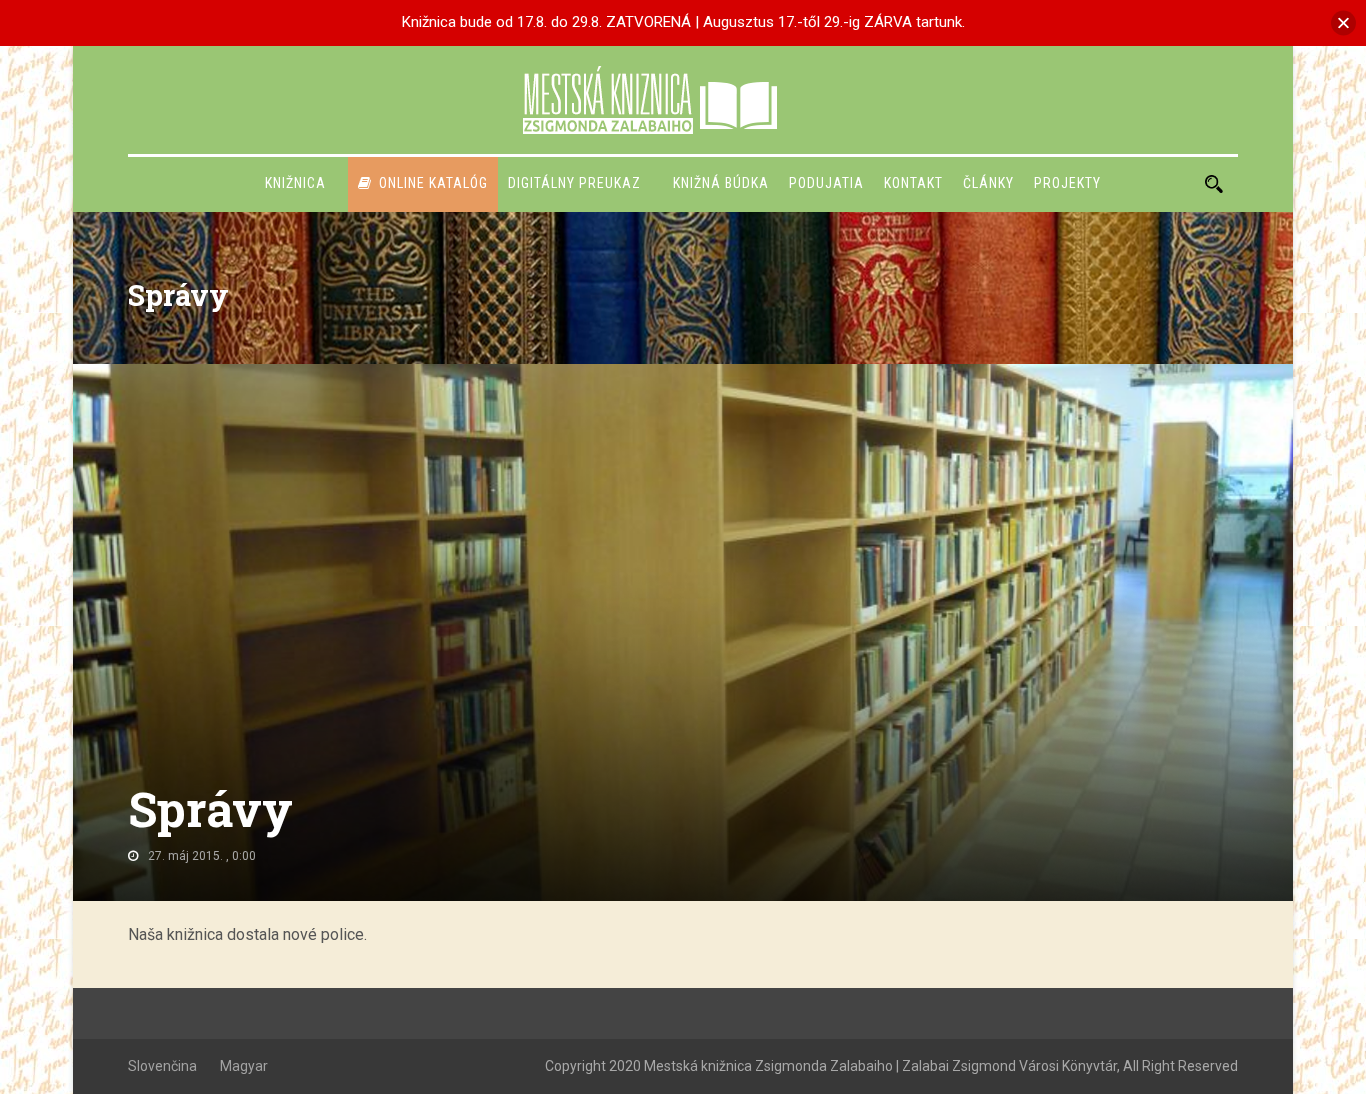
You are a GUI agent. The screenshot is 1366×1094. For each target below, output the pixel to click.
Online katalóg (433, 183)
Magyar (244, 1066)
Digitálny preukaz (574, 183)
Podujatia (826, 183)
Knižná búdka (721, 183)
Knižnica (295, 183)
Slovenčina (162, 1066)
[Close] (1343, 22)
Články (988, 183)
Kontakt (913, 183)
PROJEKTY (1067, 183)
